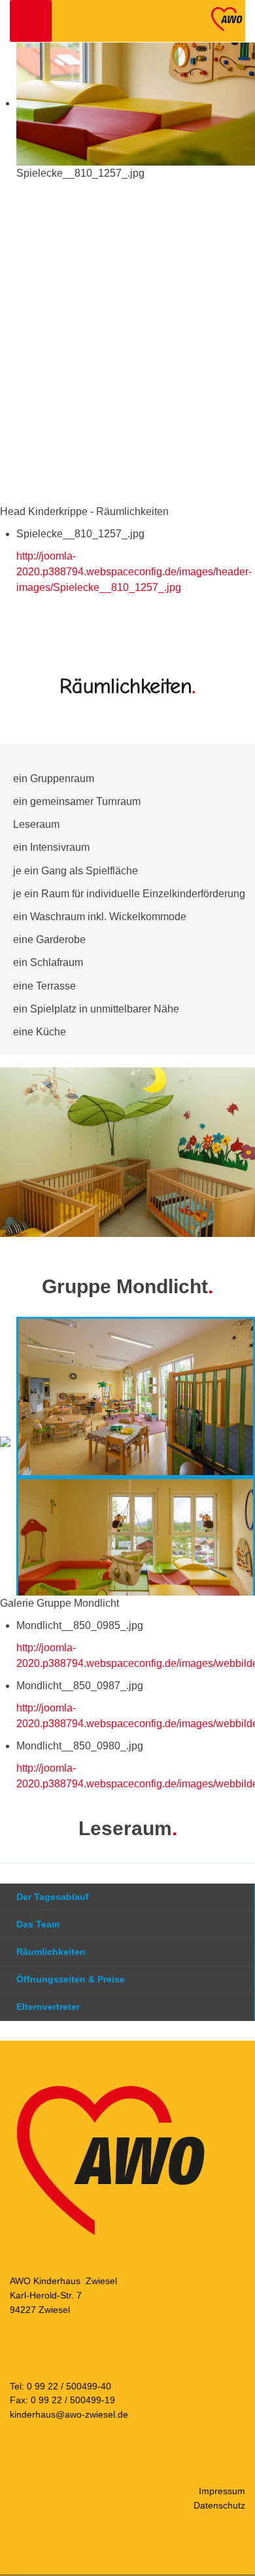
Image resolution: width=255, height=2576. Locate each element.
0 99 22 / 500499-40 (69, 2386)
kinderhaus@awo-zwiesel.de (69, 2414)
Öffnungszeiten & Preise (71, 1979)
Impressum (222, 2491)
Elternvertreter (48, 2007)
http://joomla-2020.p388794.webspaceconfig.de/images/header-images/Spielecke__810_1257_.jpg (134, 572)
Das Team (38, 1924)
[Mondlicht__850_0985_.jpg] (136, 1396)
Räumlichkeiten (51, 1952)
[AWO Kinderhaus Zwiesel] (226, 19)
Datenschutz (219, 2505)
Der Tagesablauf (53, 1897)
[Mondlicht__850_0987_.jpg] (136, 1557)
